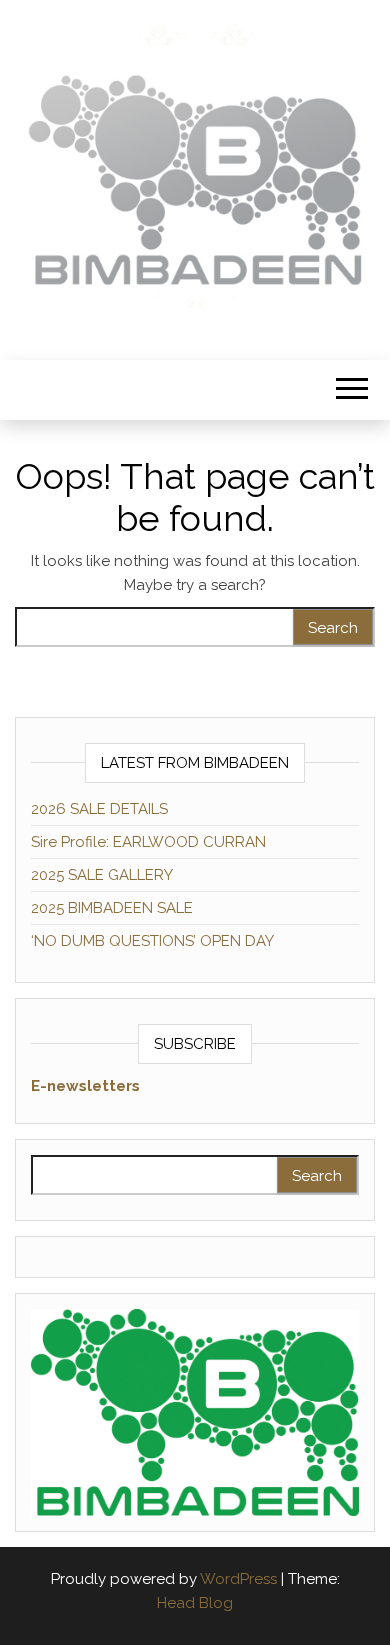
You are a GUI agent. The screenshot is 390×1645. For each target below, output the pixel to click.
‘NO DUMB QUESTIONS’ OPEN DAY (152, 941)
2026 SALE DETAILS (99, 809)
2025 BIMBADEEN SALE (112, 908)
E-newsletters (85, 1086)
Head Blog (195, 1603)
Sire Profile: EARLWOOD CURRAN (148, 842)
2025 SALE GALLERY (102, 875)
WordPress (238, 1579)
